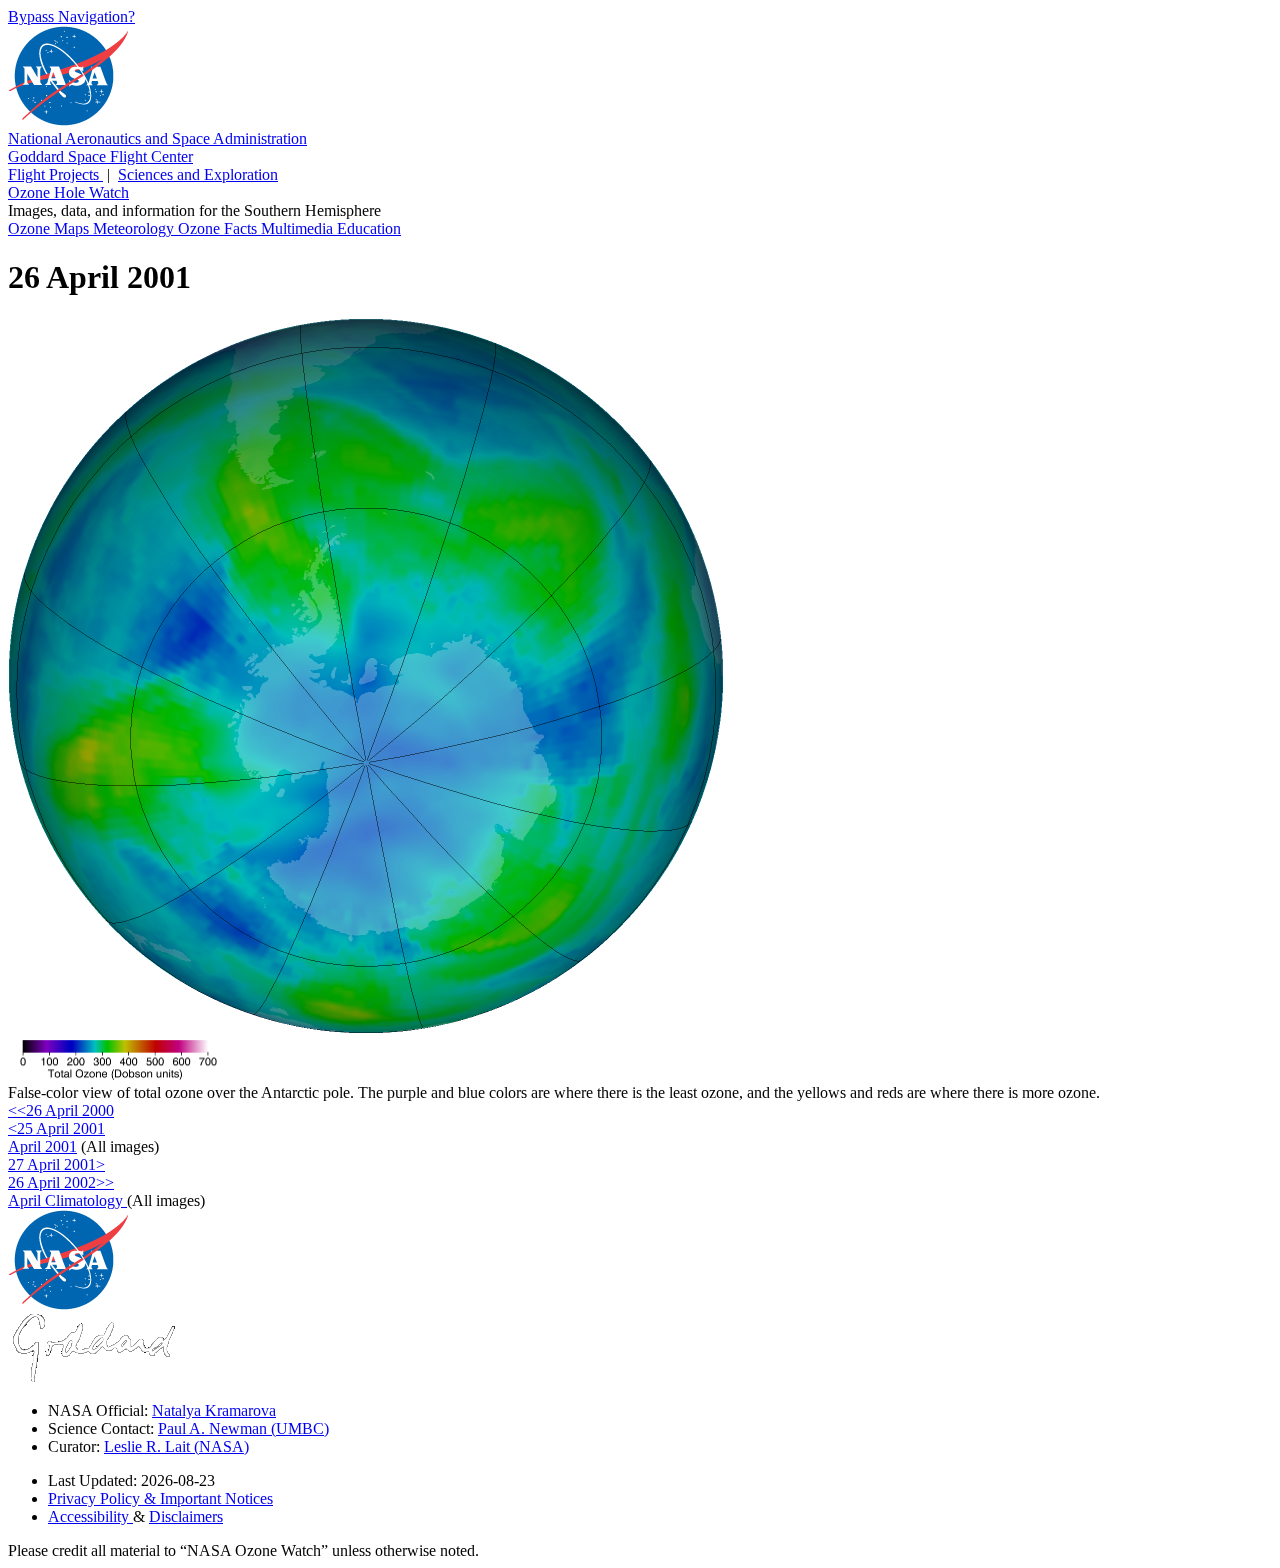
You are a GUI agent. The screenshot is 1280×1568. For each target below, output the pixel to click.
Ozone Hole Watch (68, 192)
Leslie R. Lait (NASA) (176, 1446)
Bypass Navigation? (71, 16)
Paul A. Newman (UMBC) (243, 1428)
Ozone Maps (50, 228)
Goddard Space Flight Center (100, 156)
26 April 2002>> (61, 1182)
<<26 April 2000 (61, 1110)
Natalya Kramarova (214, 1410)
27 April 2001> (56, 1164)
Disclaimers (186, 1516)
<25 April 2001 (56, 1128)
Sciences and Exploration (198, 174)
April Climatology (67, 1200)
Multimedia (299, 228)
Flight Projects (55, 174)
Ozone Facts (219, 228)
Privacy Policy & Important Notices (160, 1498)
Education (369, 228)
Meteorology (135, 228)
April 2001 (42, 1146)
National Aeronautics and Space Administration (157, 138)
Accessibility (90, 1516)
